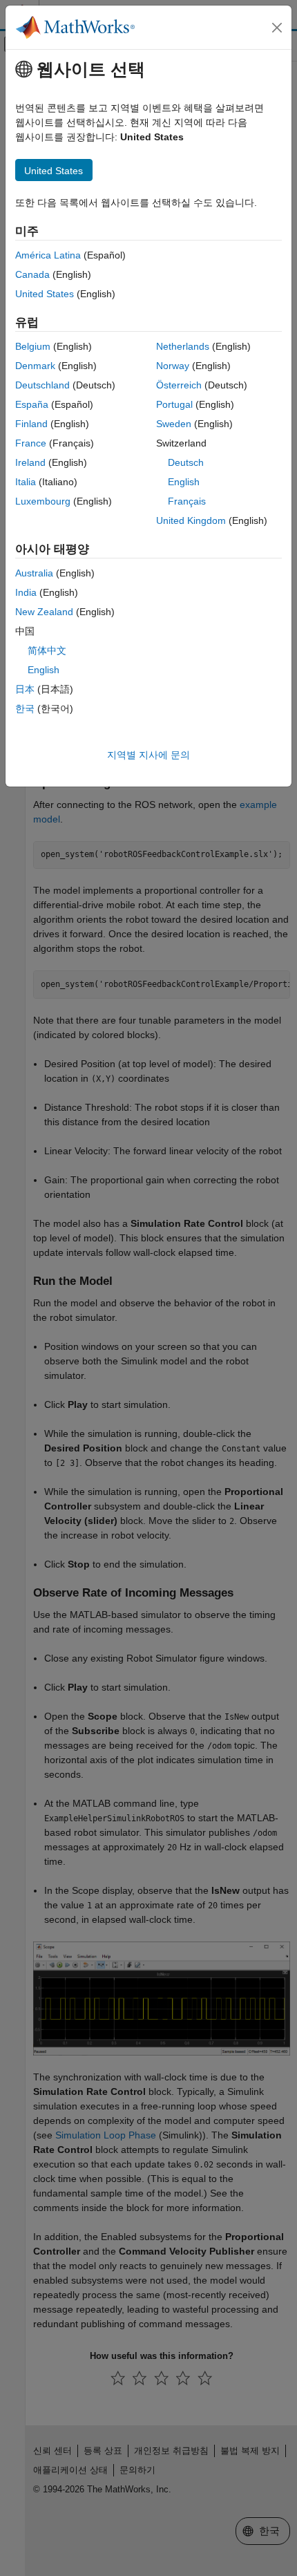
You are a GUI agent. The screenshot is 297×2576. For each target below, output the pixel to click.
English (184, 482)
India (26, 592)
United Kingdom (191, 520)
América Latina (48, 255)
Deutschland (42, 385)
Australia (34, 573)
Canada (32, 274)
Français (187, 501)
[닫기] (277, 28)
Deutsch (186, 462)
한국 (25, 708)
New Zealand (44, 612)
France (31, 443)
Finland (31, 424)
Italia (26, 482)
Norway (173, 366)
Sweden (174, 424)
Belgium (33, 346)
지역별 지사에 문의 (148, 755)
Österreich (179, 385)
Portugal (174, 404)
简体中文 (47, 650)
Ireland (30, 462)
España (32, 404)
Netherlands (183, 346)
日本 (25, 689)
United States (45, 294)
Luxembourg (43, 501)
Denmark (35, 366)
